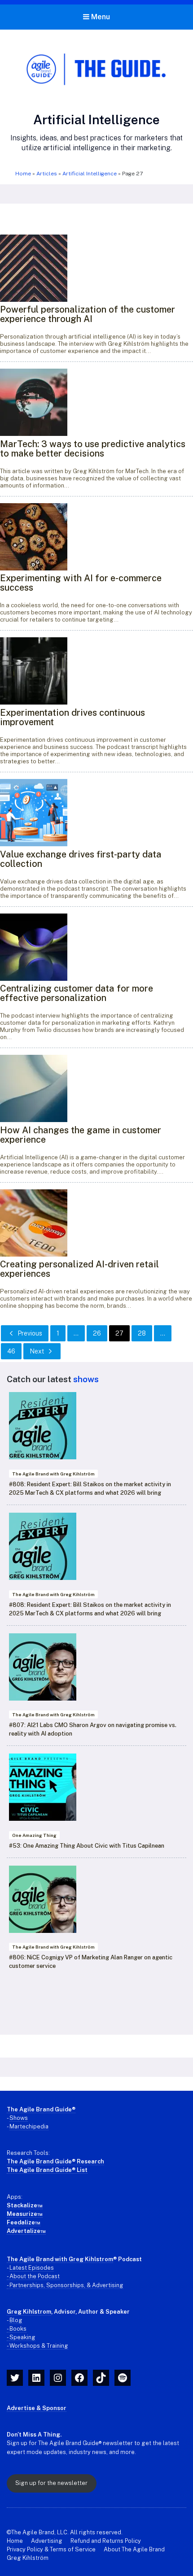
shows (86, 1379)
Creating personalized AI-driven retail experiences (79, 1269)
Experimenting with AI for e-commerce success (81, 583)
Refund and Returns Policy (106, 2541)
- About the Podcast (33, 2276)
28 (142, 1333)
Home (23, 174)
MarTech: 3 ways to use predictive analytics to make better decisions (93, 449)
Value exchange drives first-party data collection (81, 859)
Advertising (47, 2541)
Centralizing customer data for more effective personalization (77, 993)
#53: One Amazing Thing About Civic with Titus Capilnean (87, 1846)
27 (119, 1333)
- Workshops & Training (37, 2346)
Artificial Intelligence (90, 174)
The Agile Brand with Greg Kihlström (53, 1474)
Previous (30, 1333)
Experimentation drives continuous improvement (72, 717)
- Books (17, 2329)
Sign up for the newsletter (51, 2483)
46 (11, 1351)
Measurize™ (25, 2214)
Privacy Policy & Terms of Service (51, 2549)
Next (37, 1351)
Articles (47, 174)
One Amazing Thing (34, 1835)
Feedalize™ (24, 2222)
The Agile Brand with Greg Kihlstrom (60, 2259)
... (76, 1333)
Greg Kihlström (28, 2558)
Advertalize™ (26, 2231)
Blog (16, 2320)
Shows (19, 2118)
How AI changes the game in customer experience (81, 1135)
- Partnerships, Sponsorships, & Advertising (65, 2285)
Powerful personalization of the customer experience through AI (88, 314)
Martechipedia (29, 2126)
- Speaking (21, 2337)
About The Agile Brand (134, 2549)
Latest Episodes (32, 2268)
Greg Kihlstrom (29, 2312)
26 (97, 1333)
